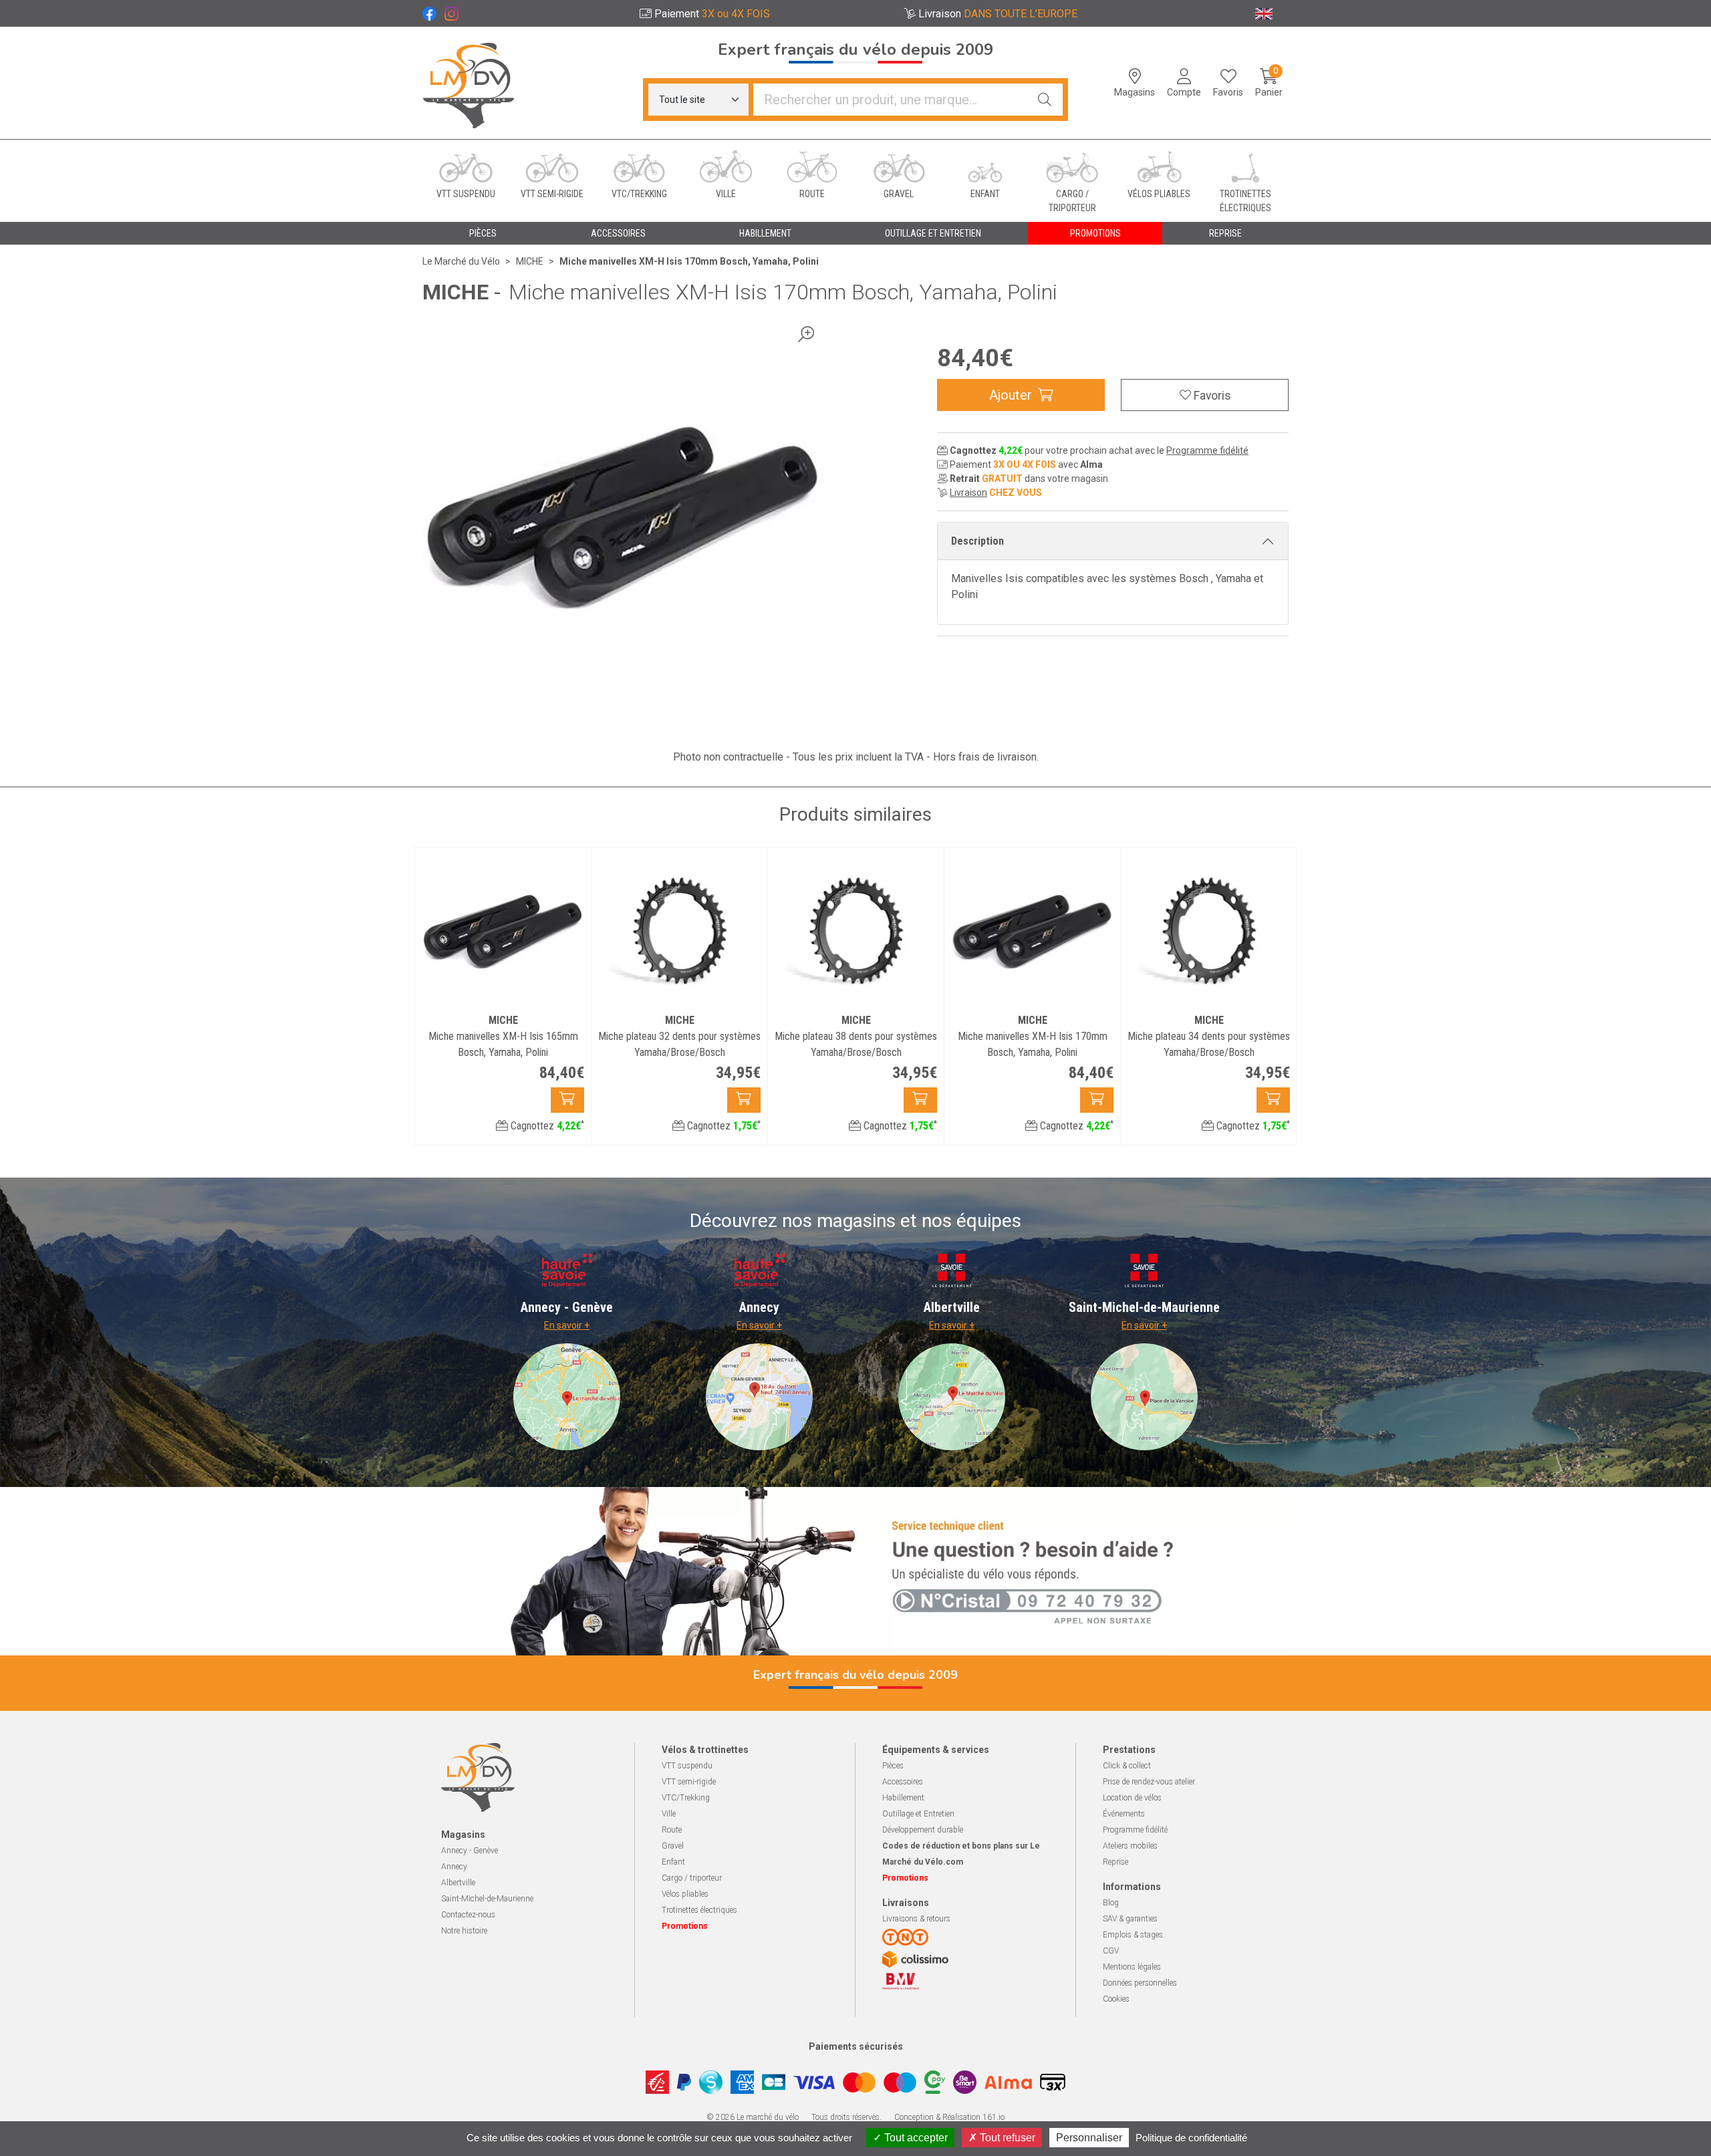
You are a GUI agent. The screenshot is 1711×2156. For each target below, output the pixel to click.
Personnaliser (1089, 2138)
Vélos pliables (685, 1894)
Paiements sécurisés (856, 2046)
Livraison (968, 493)
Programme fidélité (1207, 450)
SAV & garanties (1130, 1919)
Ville (669, 1814)
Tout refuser (1006, 2138)
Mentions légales (1132, 1967)
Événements (1124, 1814)
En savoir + (567, 1325)
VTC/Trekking (686, 1798)
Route (672, 1830)
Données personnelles (1140, 1983)
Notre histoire (464, 1931)
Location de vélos (1132, 1798)
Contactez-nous (468, 1915)
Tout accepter (915, 2138)
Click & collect (1127, 1766)
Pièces (893, 1766)
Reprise (1115, 1862)
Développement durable (923, 1830)
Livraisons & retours (916, 1919)
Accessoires (903, 1782)
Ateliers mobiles (1130, 1846)
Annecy (454, 1867)
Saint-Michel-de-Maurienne (487, 1899)
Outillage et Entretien (918, 1814)
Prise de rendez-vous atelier (1149, 1782)
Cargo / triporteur (692, 1878)
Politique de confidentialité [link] (1191, 2138)
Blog (1111, 1903)
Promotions (1095, 233)
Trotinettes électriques (699, 1910)
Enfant (673, 1862)
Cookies (1116, 1999)
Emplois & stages (1133, 1935)
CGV (1111, 1951)
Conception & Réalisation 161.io (949, 2117)
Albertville (458, 1883)
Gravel (673, 1846)
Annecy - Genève (470, 1851)
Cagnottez (546, 1126)
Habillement (903, 1798)
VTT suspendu (687, 1766)
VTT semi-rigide (689, 1782)
